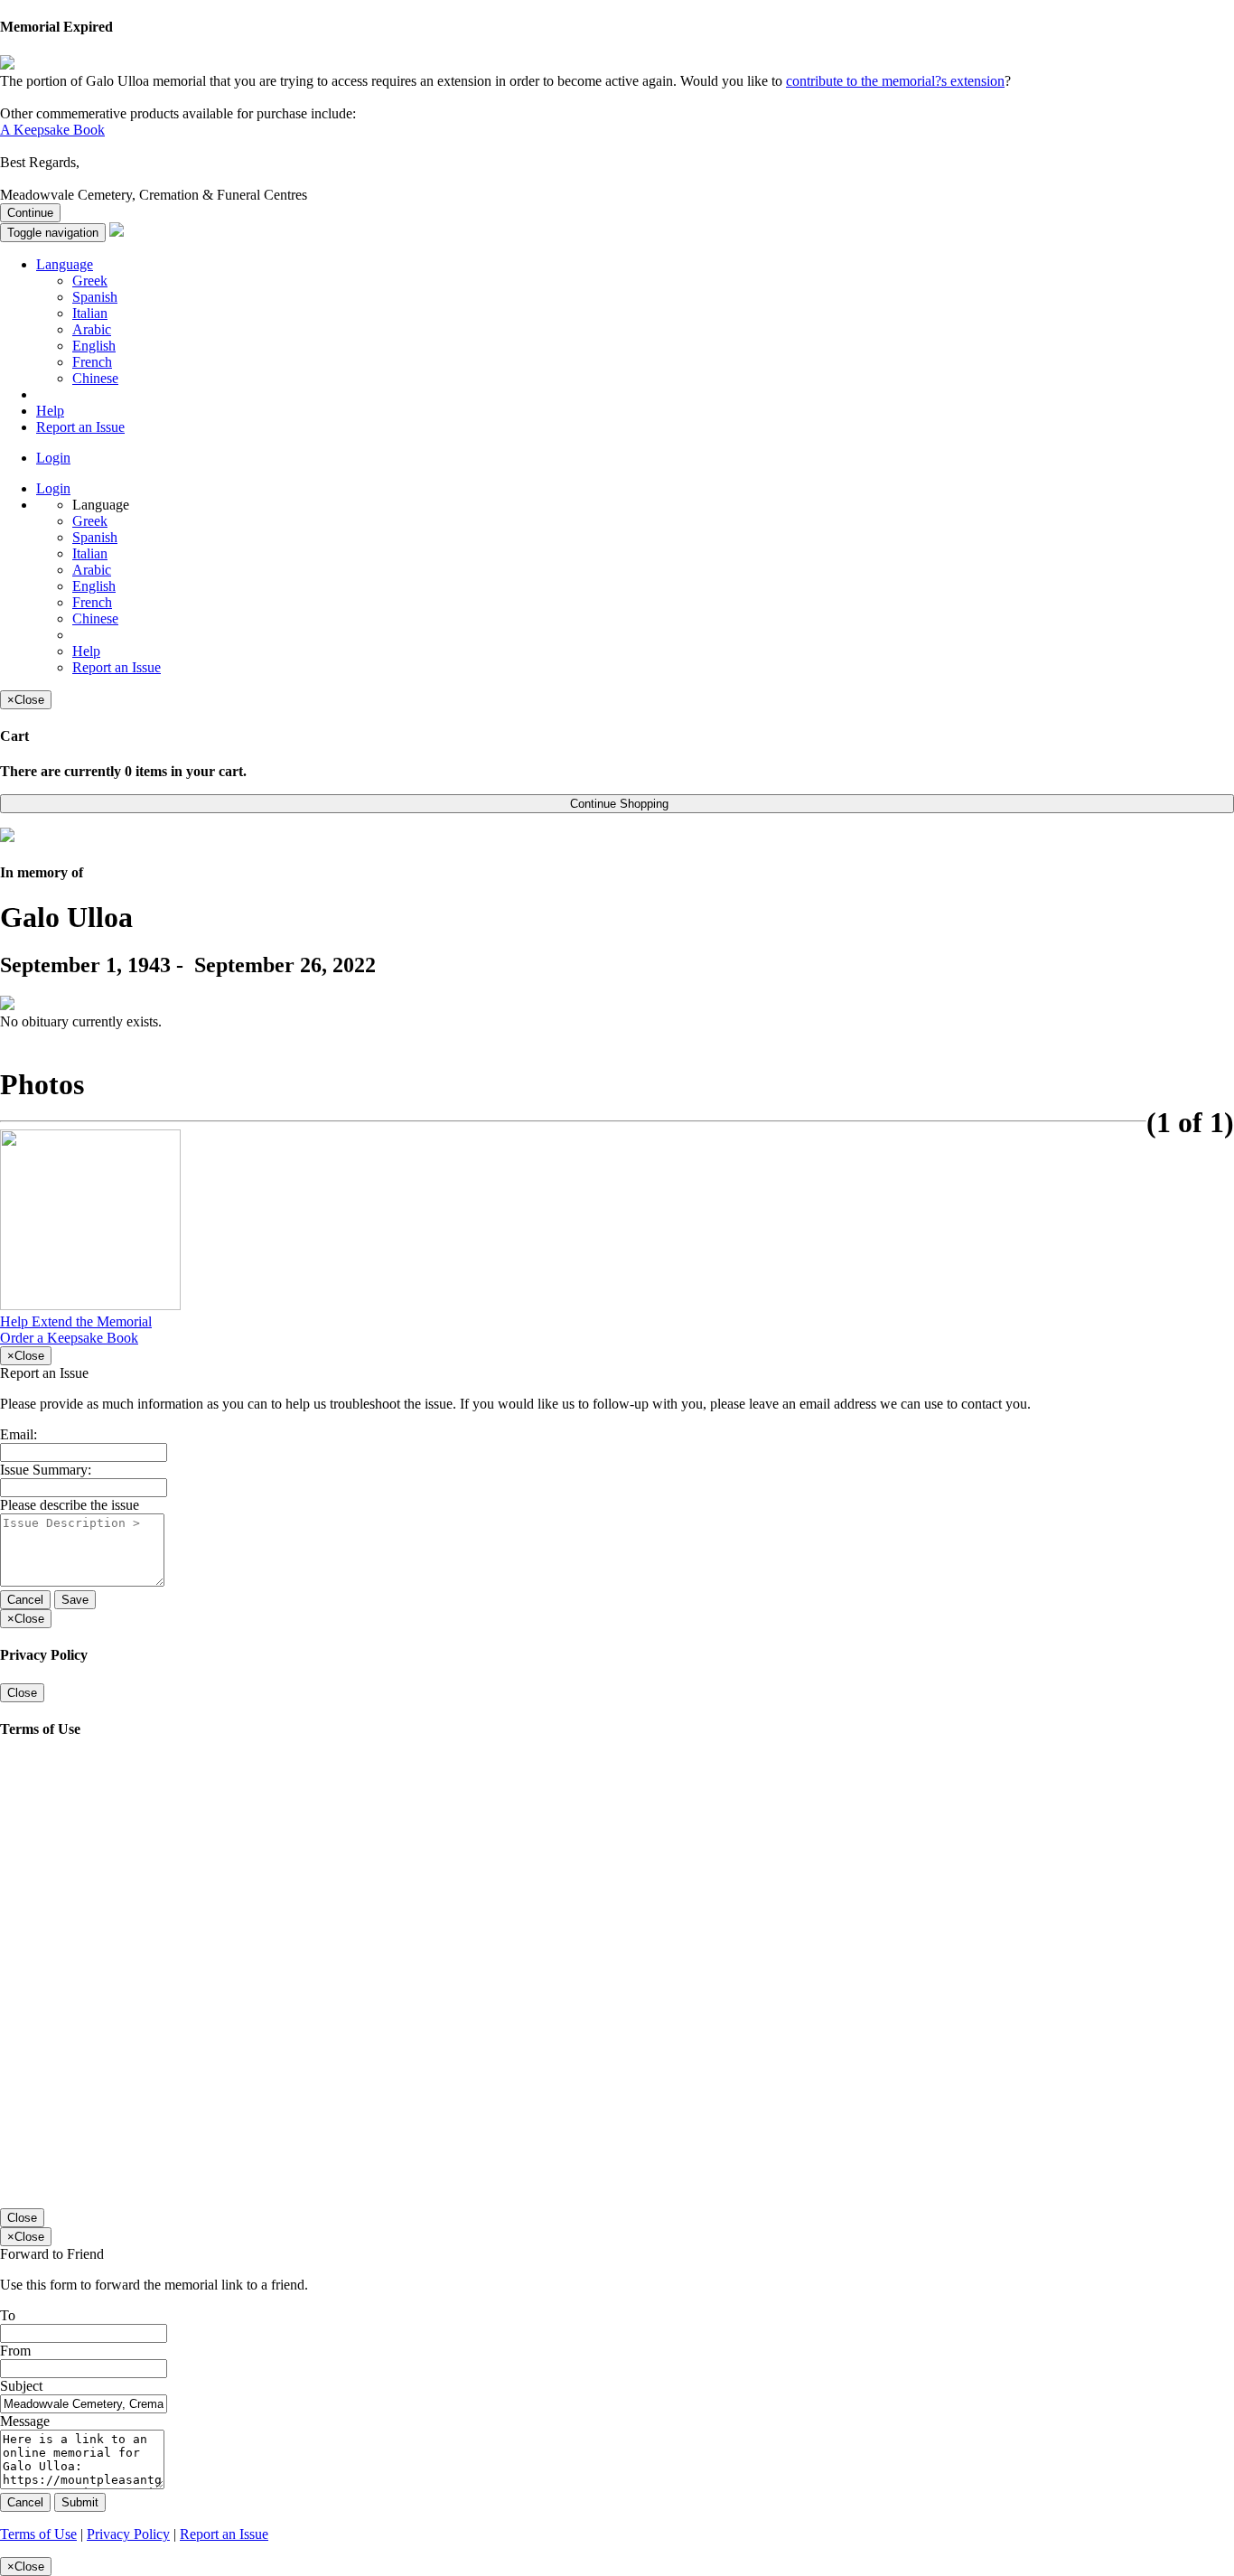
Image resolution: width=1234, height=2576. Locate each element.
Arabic (92, 329)
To (8, 2315)
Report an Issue (80, 427)
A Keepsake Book (52, 130)
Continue (30, 213)
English (94, 346)
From (15, 2351)
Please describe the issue (70, 1505)
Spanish (95, 297)
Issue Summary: (46, 1470)
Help (50, 411)
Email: (19, 1434)
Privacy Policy (128, 2534)
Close (22, 1693)
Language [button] (65, 264)
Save (75, 1600)
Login (53, 458)
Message (25, 2421)
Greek (90, 281)
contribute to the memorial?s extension (895, 81)
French (92, 362)
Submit (80, 2502)
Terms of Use (38, 2534)
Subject (21, 2386)
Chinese (95, 378)
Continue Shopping (617, 804)
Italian (90, 313)
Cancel (25, 1600)
